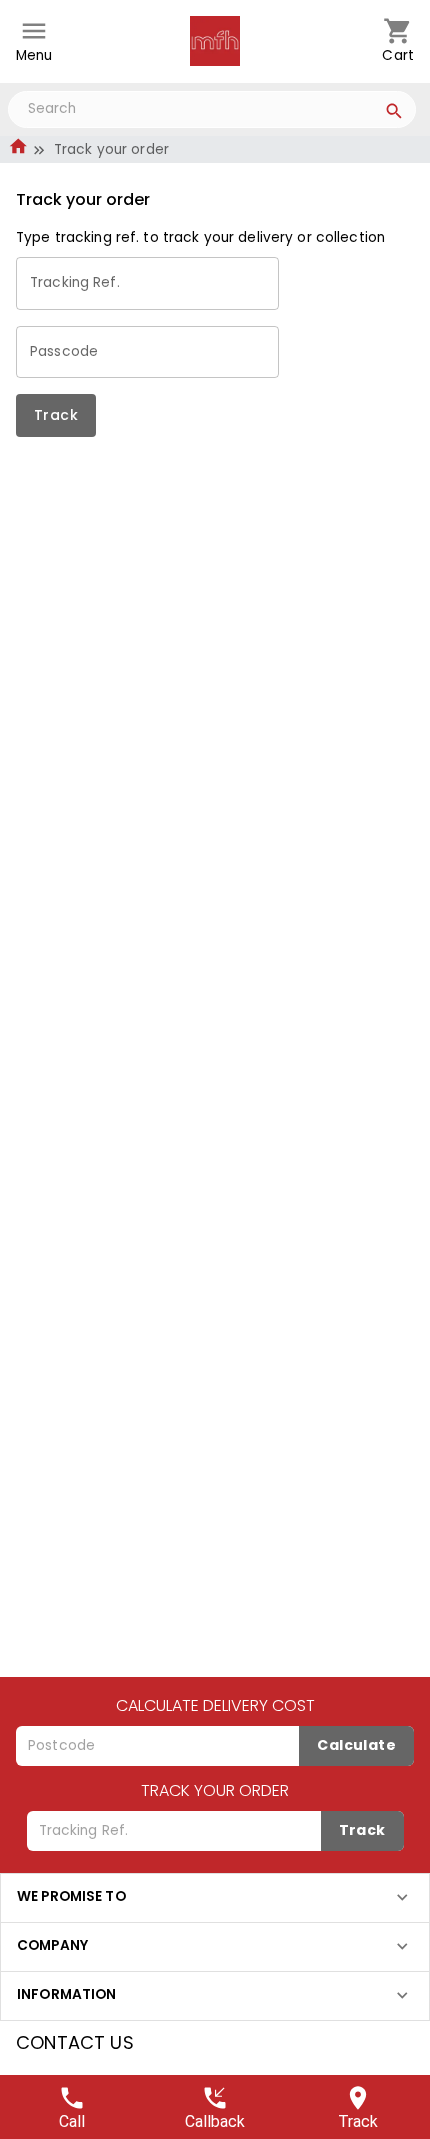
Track (56, 415)
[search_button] (394, 114)
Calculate (356, 1745)
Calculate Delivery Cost (215, 1705)
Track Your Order (215, 1790)
